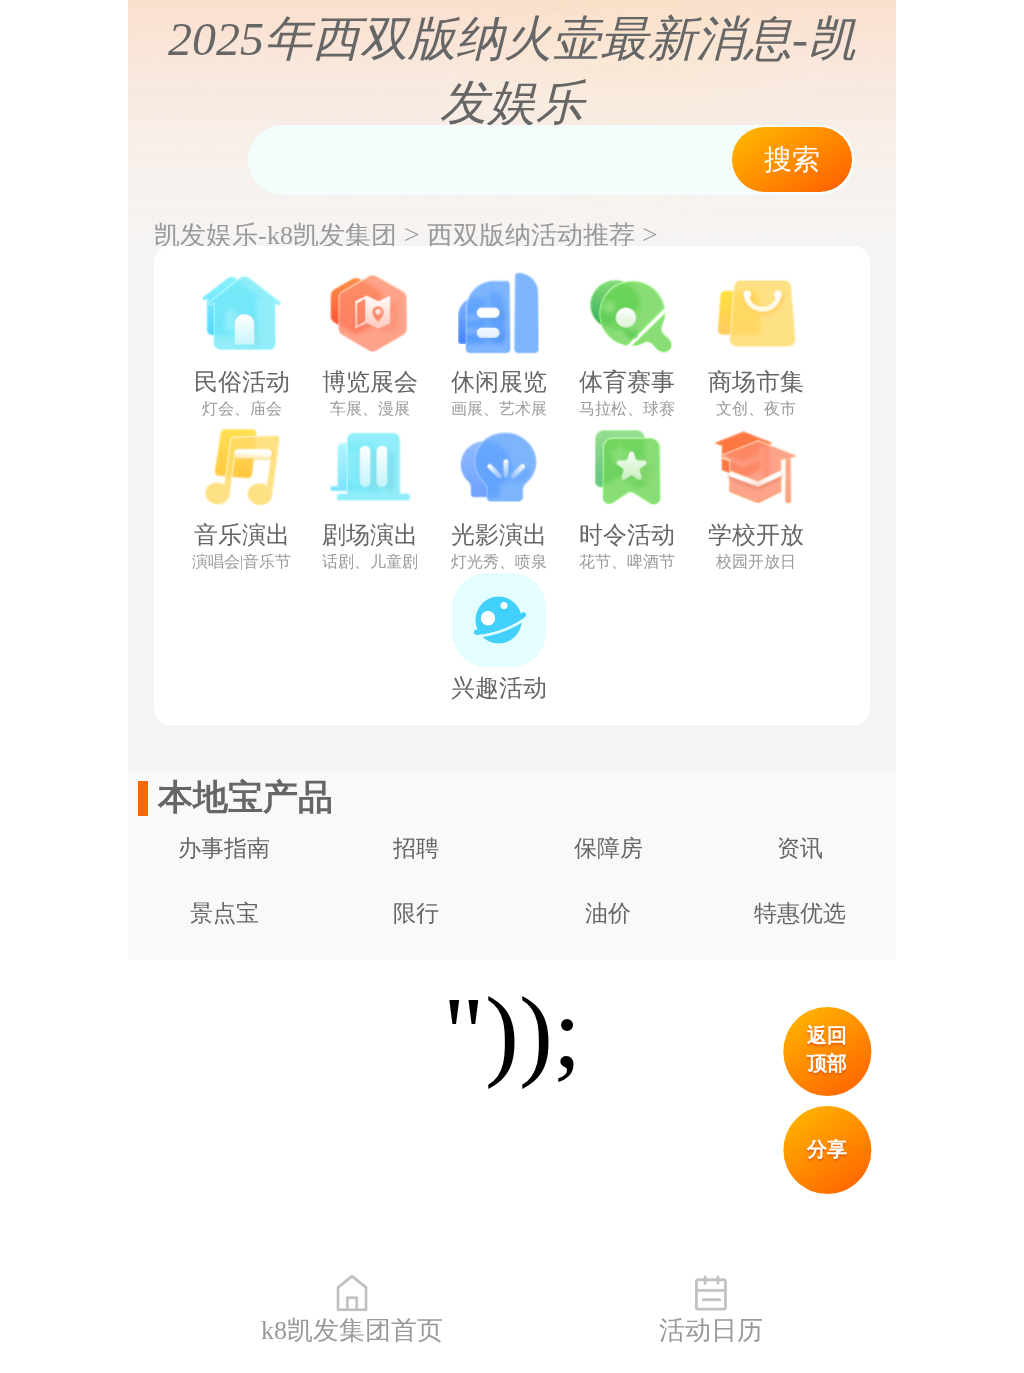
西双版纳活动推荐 (531, 235)
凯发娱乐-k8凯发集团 (275, 235)
